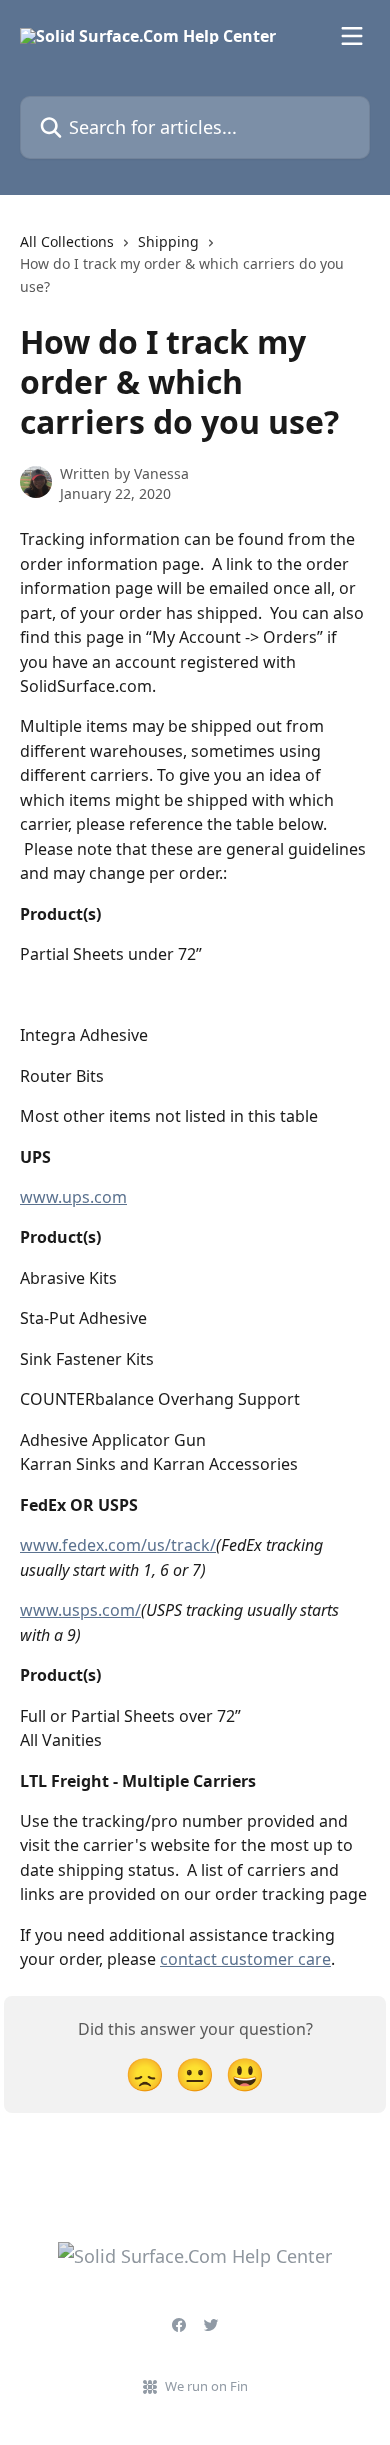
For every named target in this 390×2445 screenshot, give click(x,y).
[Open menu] (352, 36)
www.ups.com (73, 1197)
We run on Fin (206, 2386)
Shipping (168, 241)
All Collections (67, 241)
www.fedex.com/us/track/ (118, 1545)
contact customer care (245, 1959)
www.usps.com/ (80, 1610)
